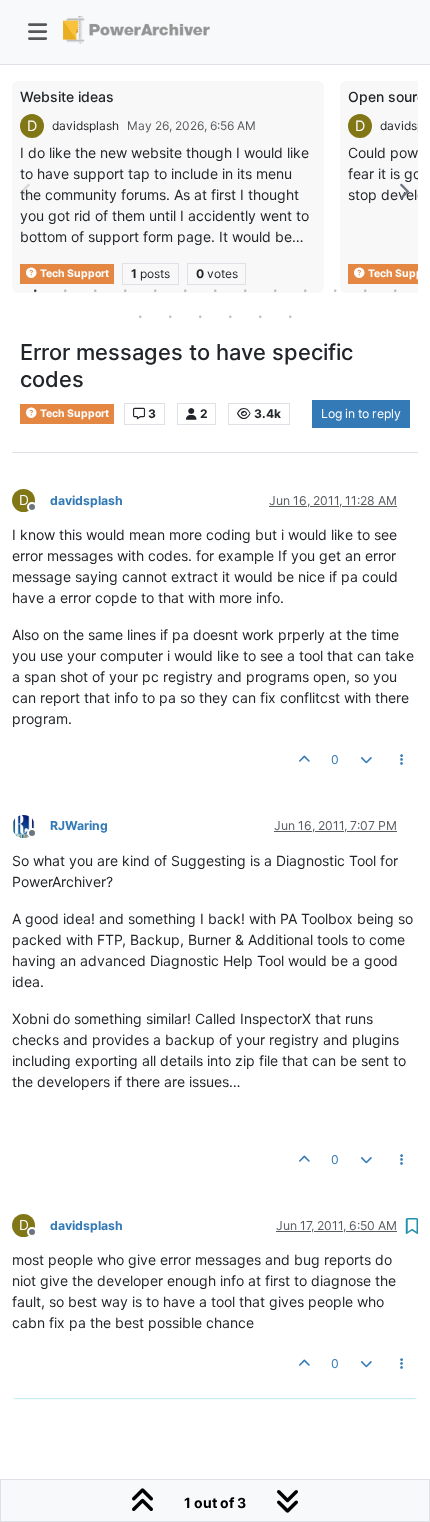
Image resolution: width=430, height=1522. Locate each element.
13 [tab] (395, 290)
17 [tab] (230, 316)
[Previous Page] (27, 191)
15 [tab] (170, 316)
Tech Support (73, 413)
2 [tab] (65, 290)
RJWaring (79, 825)
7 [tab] (215, 290)
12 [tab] (365, 290)
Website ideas (67, 96)
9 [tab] (275, 290)
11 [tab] (335, 290)
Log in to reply (361, 413)
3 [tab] (95, 290)
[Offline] (31, 825)
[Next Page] (403, 191)
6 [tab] (185, 290)
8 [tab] (245, 290)
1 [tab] (35, 290)
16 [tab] (200, 316)
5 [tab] (155, 290)
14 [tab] (140, 316)
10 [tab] (305, 290)
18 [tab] (260, 316)
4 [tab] (125, 290)
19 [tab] (290, 316)
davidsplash (85, 125)
